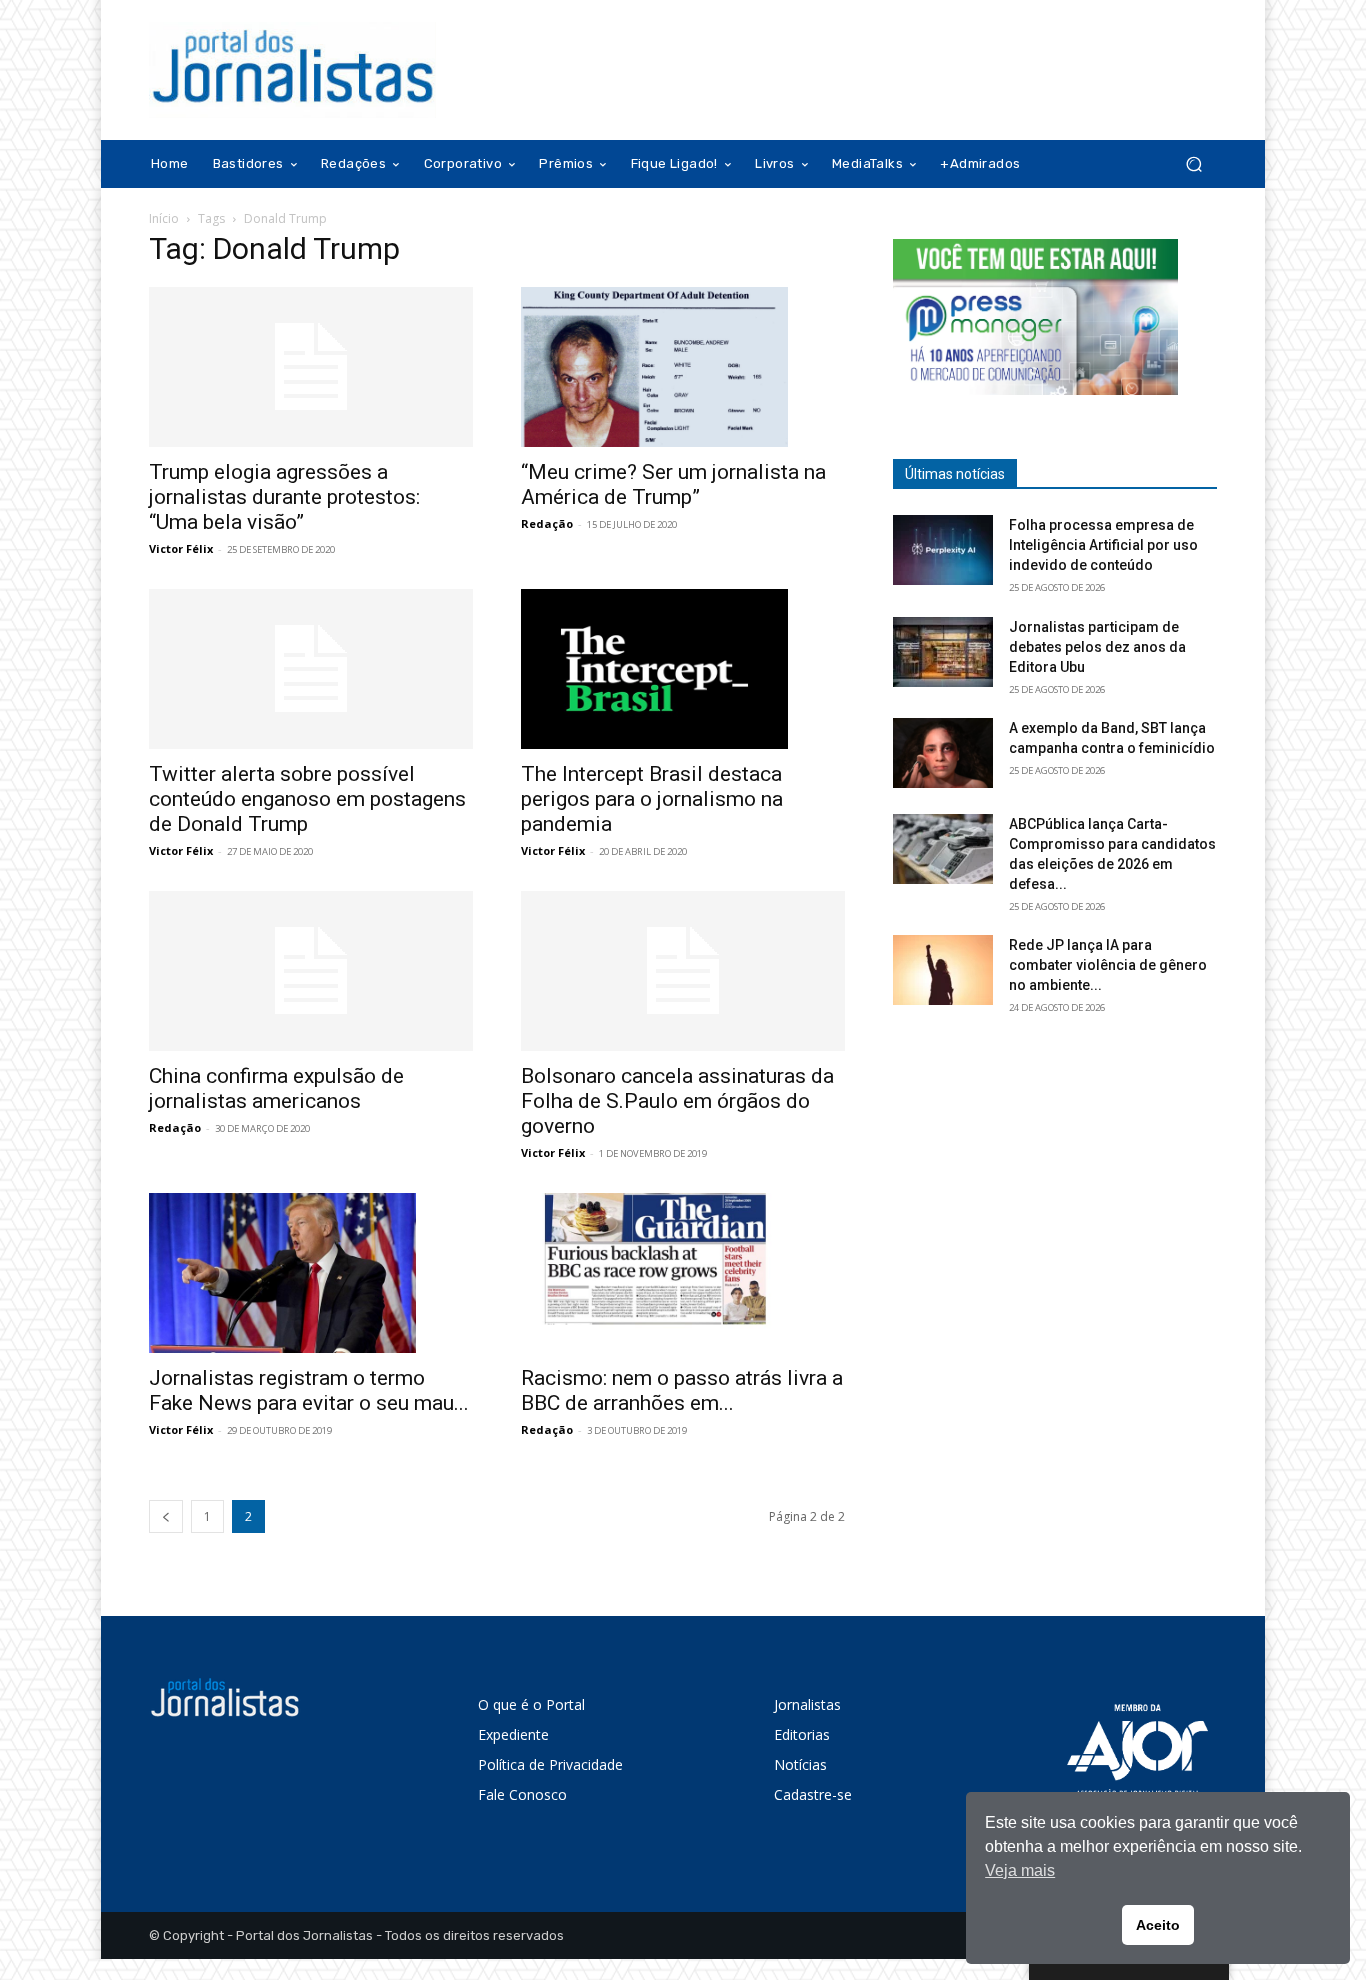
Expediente (513, 1734)
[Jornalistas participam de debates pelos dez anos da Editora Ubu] (943, 652)
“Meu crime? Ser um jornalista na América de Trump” (673, 484)
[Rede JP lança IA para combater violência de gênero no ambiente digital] (943, 970)
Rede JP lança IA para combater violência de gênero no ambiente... (1108, 965)
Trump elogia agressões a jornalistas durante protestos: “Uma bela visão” (284, 497)
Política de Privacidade (550, 1764)
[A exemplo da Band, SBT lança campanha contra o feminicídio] (943, 753)
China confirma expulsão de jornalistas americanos (276, 1088)
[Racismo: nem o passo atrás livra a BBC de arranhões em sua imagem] (683, 1273)
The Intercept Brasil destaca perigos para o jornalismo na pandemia (652, 799)
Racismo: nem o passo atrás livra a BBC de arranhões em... (682, 1390)
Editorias (802, 1734)
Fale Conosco (522, 1794)
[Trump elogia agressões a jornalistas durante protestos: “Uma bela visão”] (311, 367)
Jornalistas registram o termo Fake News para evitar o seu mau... (309, 1390)
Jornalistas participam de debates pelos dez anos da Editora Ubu (1097, 647)
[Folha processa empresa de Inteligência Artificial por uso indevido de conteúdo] (943, 550)
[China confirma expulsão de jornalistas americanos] (311, 971)
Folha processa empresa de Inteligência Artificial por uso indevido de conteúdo (1103, 545)
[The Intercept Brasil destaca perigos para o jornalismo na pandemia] (683, 669)
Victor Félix (181, 548)
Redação (547, 523)
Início (164, 218)
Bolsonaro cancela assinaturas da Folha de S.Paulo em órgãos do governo (677, 1101)
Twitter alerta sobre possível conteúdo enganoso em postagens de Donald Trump (307, 799)
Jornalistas (807, 1704)
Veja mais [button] (1020, 1870)
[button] (1193, 164)
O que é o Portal (531, 1704)
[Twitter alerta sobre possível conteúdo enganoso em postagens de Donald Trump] (311, 669)
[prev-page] (166, 1516)
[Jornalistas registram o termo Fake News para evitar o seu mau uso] (311, 1273)
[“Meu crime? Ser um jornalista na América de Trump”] (683, 367)
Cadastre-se (813, 1794)
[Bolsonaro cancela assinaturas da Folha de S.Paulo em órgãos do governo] (683, 971)
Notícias (800, 1764)
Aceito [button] (1158, 1925)
